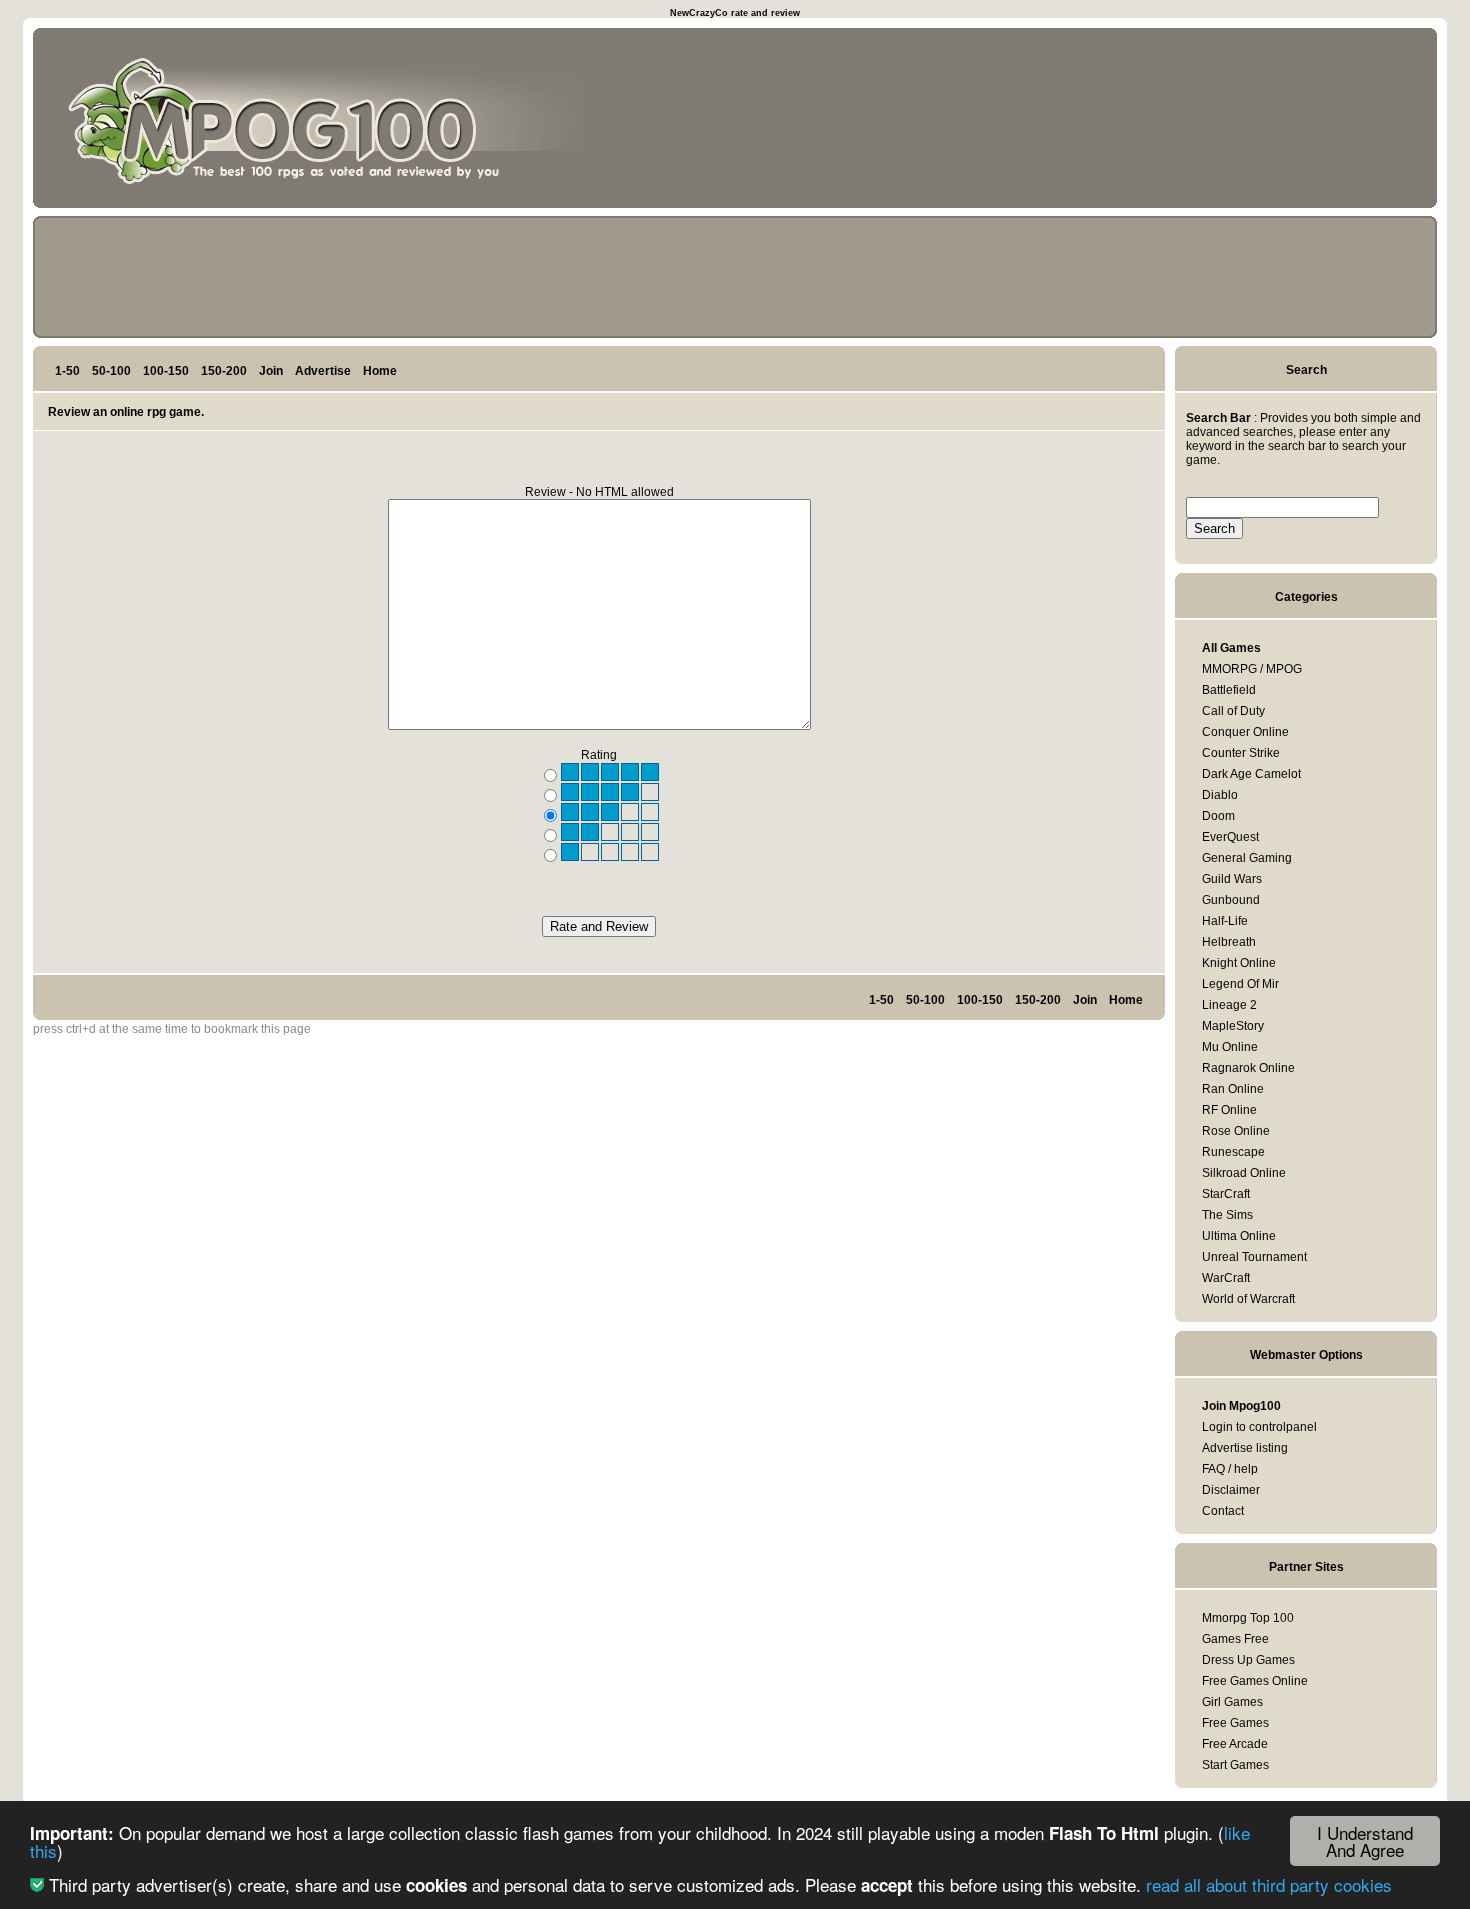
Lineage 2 (1229, 1005)
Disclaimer (1231, 1490)
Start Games (1235, 1765)
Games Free (1235, 1639)
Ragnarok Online (1248, 1068)
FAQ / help (1230, 1469)
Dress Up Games (1248, 1660)
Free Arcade (1235, 1744)
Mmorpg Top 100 (1248, 1618)
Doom (1218, 816)
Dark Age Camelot (1251, 774)
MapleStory (1233, 1026)
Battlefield (1229, 690)
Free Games (1235, 1723)
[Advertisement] (1337, 122)
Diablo (1220, 795)
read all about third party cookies (1269, 1884)
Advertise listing (1245, 1448)
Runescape (1233, 1152)
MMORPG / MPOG (1252, 669)
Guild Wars (1232, 879)
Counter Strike (1241, 753)
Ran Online (1233, 1089)
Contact (1223, 1511)
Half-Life (1225, 921)
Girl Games (1232, 1702)
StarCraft (1226, 1194)
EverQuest (1230, 837)
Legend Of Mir (1240, 984)
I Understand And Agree (1365, 1841)
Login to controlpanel (1259, 1427)
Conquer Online (1245, 732)
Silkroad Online (1244, 1173)
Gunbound (1231, 900)
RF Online (1229, 1110)
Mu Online (1230, 1047)
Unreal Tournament (1254, 1257)
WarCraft (1226, 1278)
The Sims (1227, 1215)
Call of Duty (1233, 711)
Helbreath (1229, 942)
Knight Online (1239, 963)
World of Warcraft (1248, 1299)
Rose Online (1236, 1131)
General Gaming (1247, 858)
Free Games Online (1255, 1681)
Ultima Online (1239, 1236)
